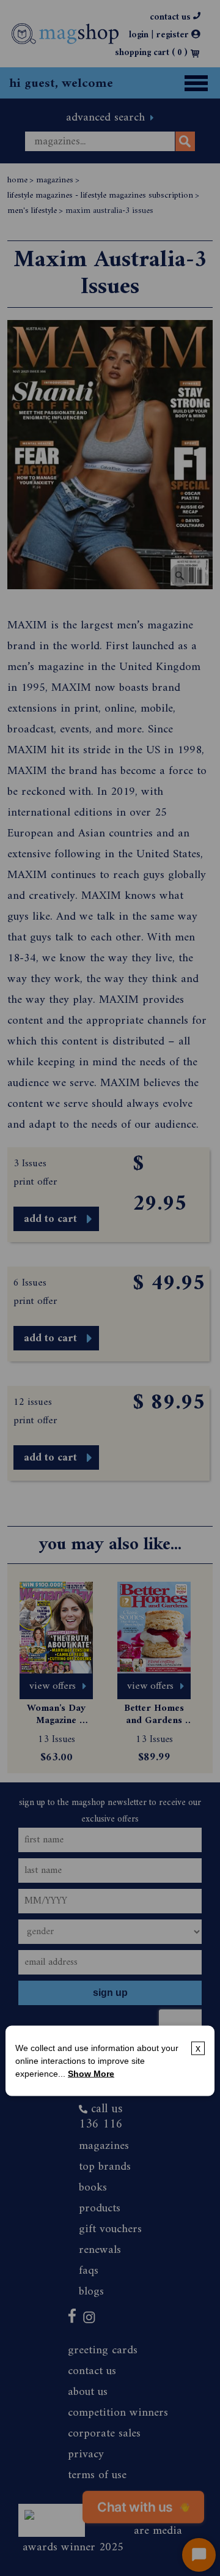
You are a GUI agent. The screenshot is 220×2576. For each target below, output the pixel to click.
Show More (91, 2074)
